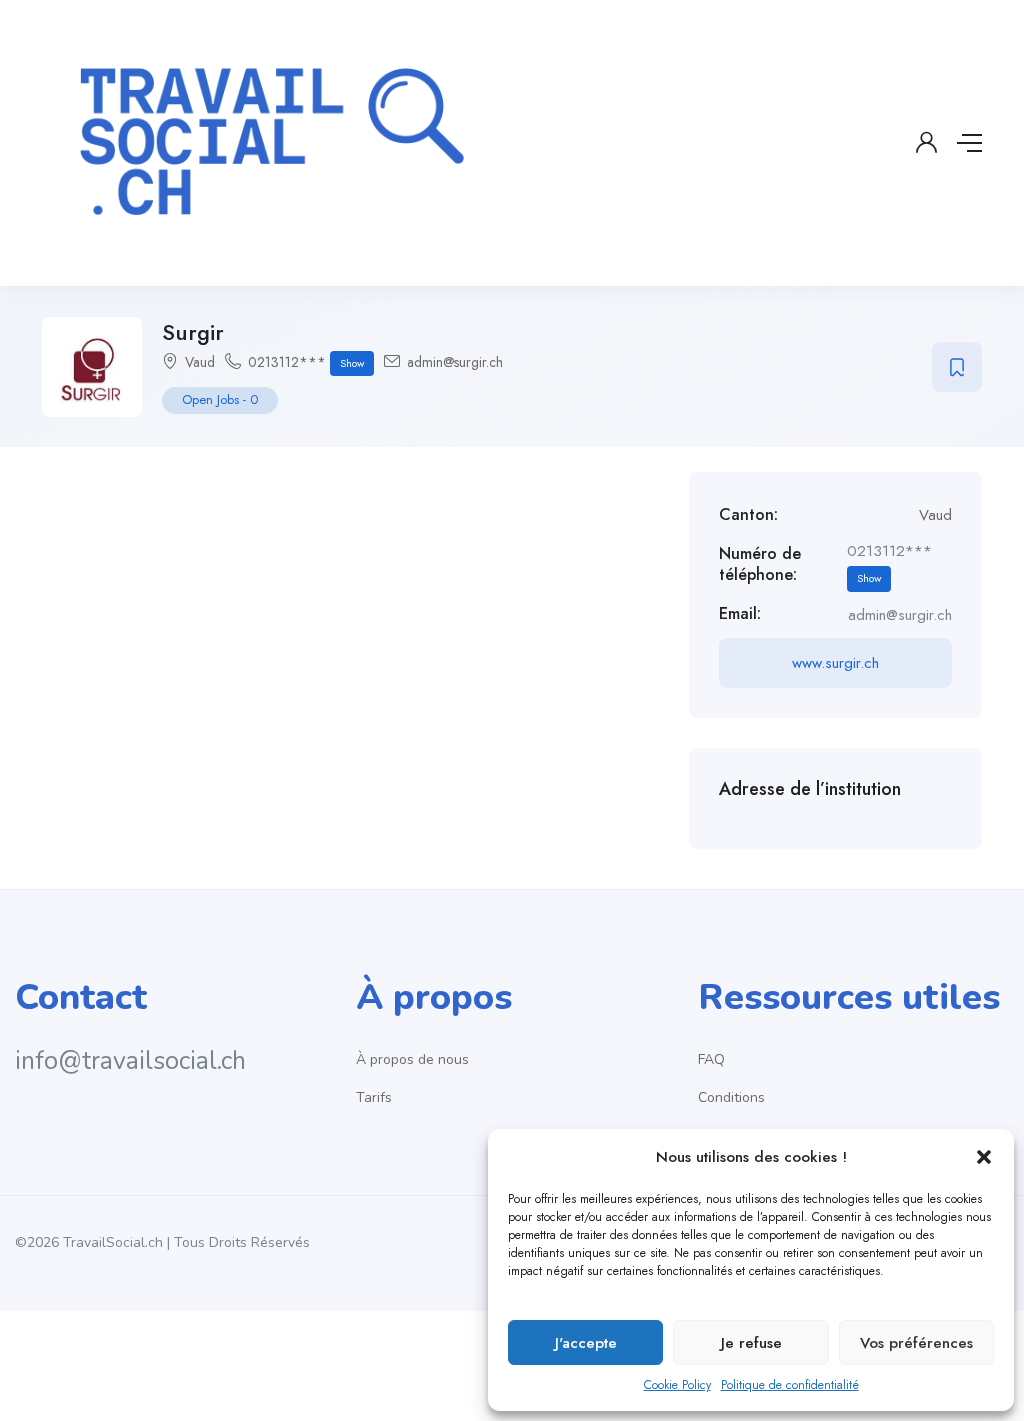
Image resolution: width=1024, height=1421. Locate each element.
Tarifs (374, 1097)
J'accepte (586, 1343)
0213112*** (306, 362)
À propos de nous (412, 1059)
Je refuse (751, 1343)
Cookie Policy (677, 1385)
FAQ (711, 1059)
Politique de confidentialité (790, 1385)
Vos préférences (916, 1343)
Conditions (731, 1097)
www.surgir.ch (835, 663)
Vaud (200, 362)
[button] (984, 1157)
